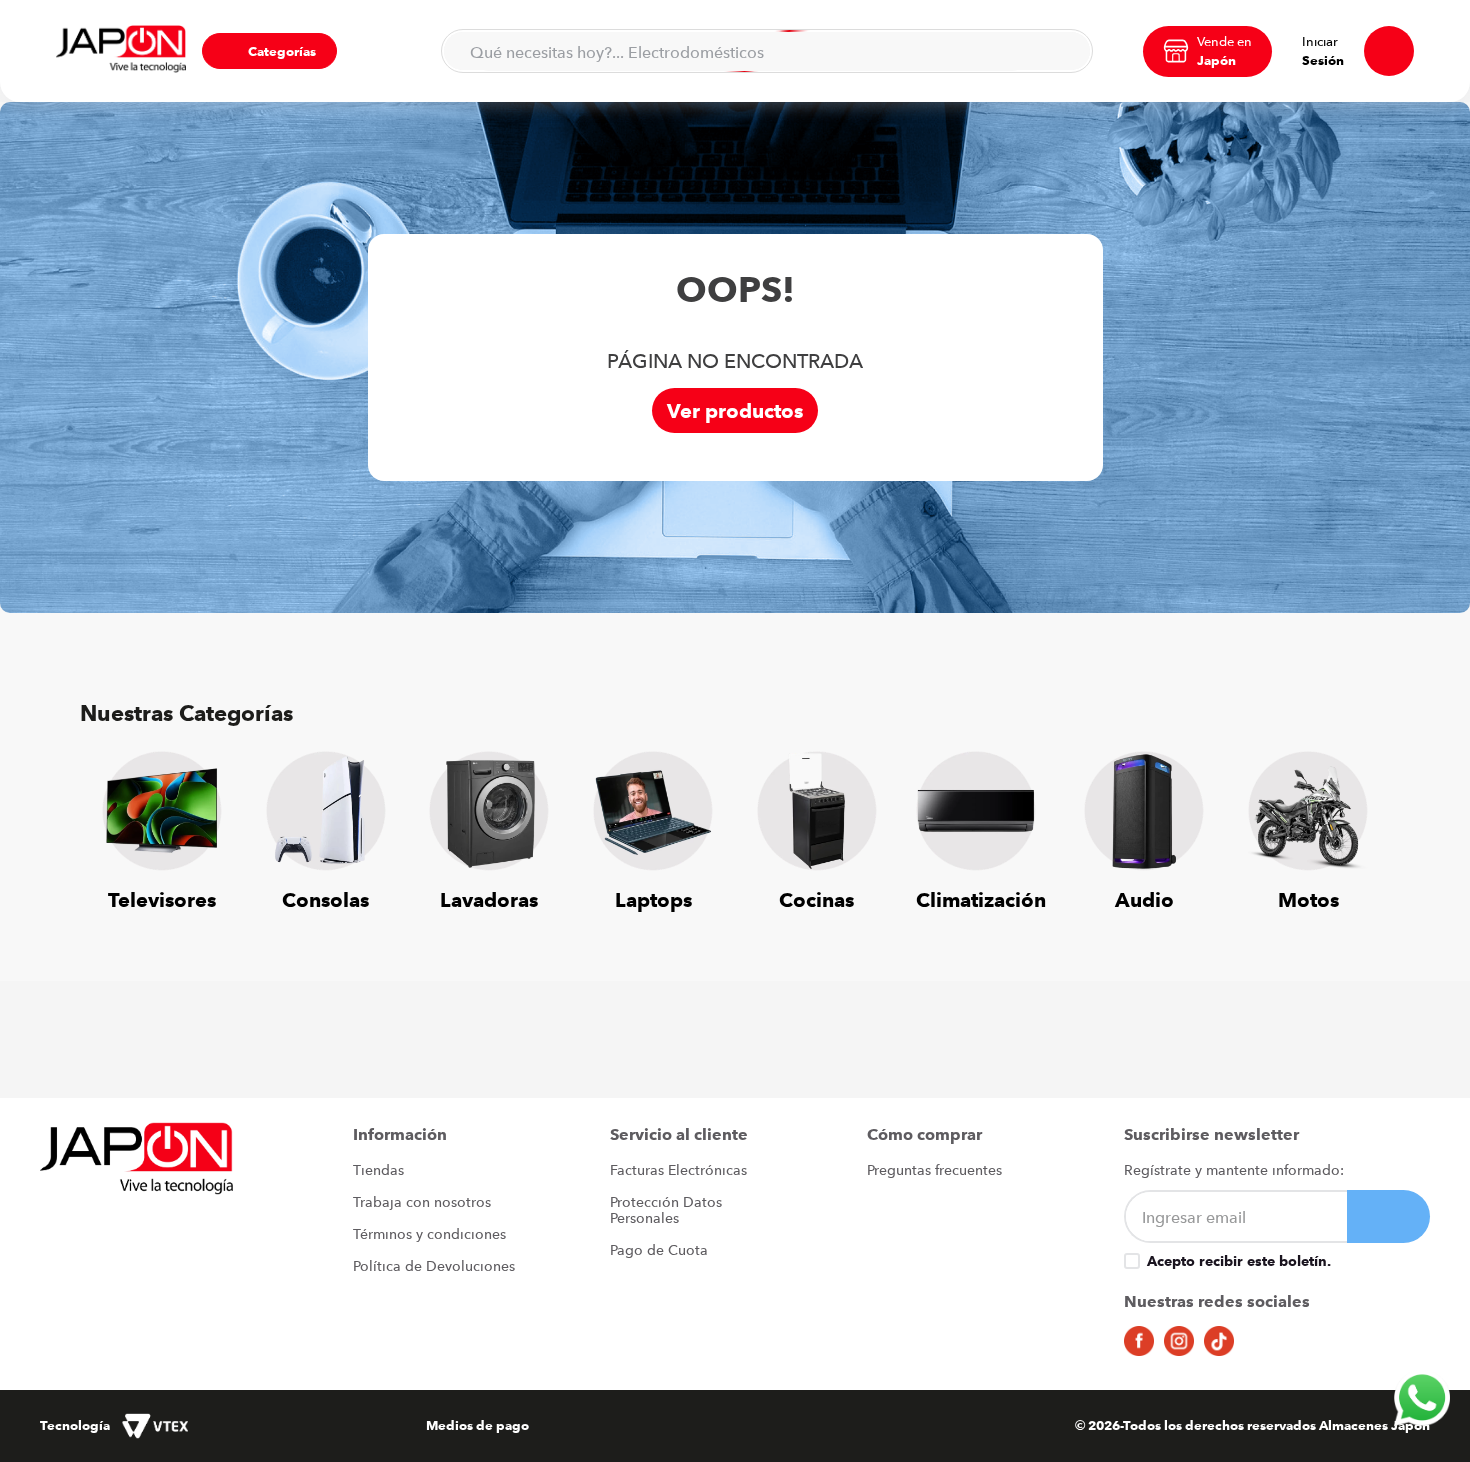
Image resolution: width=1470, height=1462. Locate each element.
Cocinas (816, 899)
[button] (269, 51)
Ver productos (735, 410)
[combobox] (767, 51)
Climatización (981, 899)
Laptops (653, 899)
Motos (1308, 899)
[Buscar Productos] (1065, 51)
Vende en (1224, 41)
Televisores (162, 899)
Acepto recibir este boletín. (1239, 1261)
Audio (1144, 899)
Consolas (325, 899)
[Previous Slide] (110, 819)
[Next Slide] (1360, 819)
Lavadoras (489, 899)
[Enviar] (1388, 1216)
